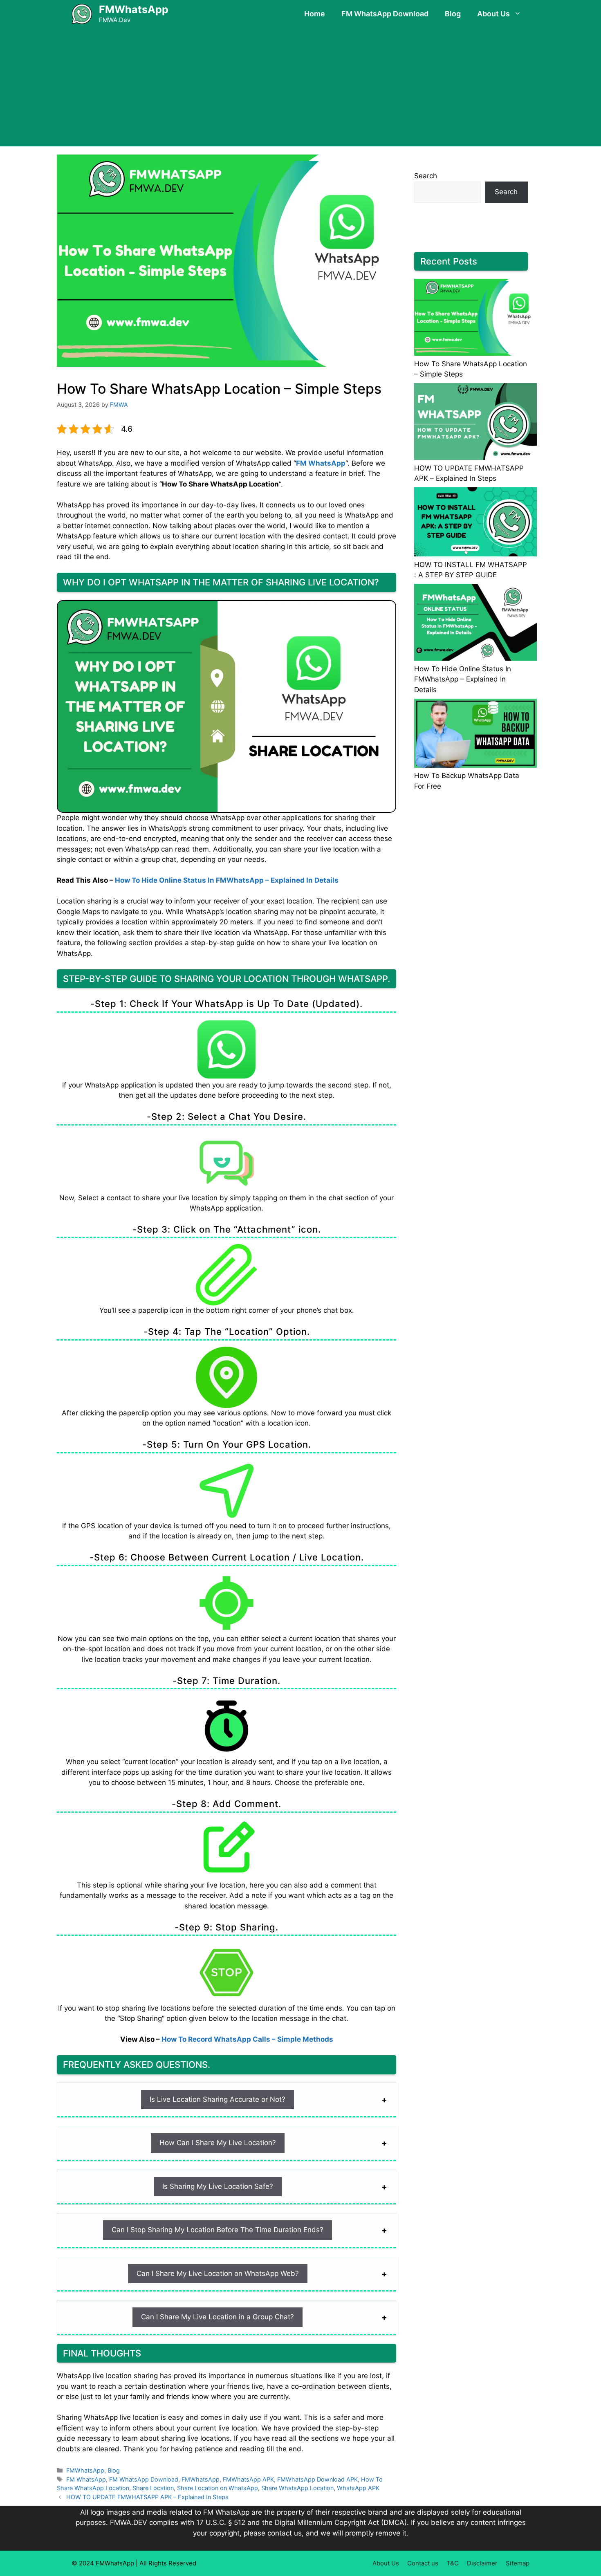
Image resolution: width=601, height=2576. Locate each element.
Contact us (423, 2563)
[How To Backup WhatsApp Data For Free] (475, 735)
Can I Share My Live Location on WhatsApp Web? (218, 2273)
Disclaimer (482, 2563)
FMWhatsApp (134, 9)
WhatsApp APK (358, 2488)
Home (315, 14)
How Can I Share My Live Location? (218, 2143)
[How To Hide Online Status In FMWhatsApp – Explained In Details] (475, 624)
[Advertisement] (300, 89)
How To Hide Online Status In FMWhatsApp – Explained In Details (227, 880)
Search (426, 176)
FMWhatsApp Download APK (317, 2479)
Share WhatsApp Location (297, 2488)
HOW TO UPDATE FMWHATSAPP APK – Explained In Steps (147, 2497)
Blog (453, 14)
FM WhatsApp (321, 463)
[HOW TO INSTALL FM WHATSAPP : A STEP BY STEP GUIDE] (475, 523)
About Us (493, 14)
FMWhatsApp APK (248, 2479)
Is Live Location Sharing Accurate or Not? (218, 2099)
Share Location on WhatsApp (218, 2488)
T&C (453, 2563)
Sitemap (518, 2563)
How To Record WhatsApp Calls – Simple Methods (247, 2039)
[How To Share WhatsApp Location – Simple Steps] (475, 319)
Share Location (153, 2488)
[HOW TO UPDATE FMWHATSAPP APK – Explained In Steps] (475, 423)
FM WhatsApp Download (385, 14)
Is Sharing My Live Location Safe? (218, 2186)
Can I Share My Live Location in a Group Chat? (218, 2317)
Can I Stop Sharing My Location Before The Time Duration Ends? (218, 2230)
